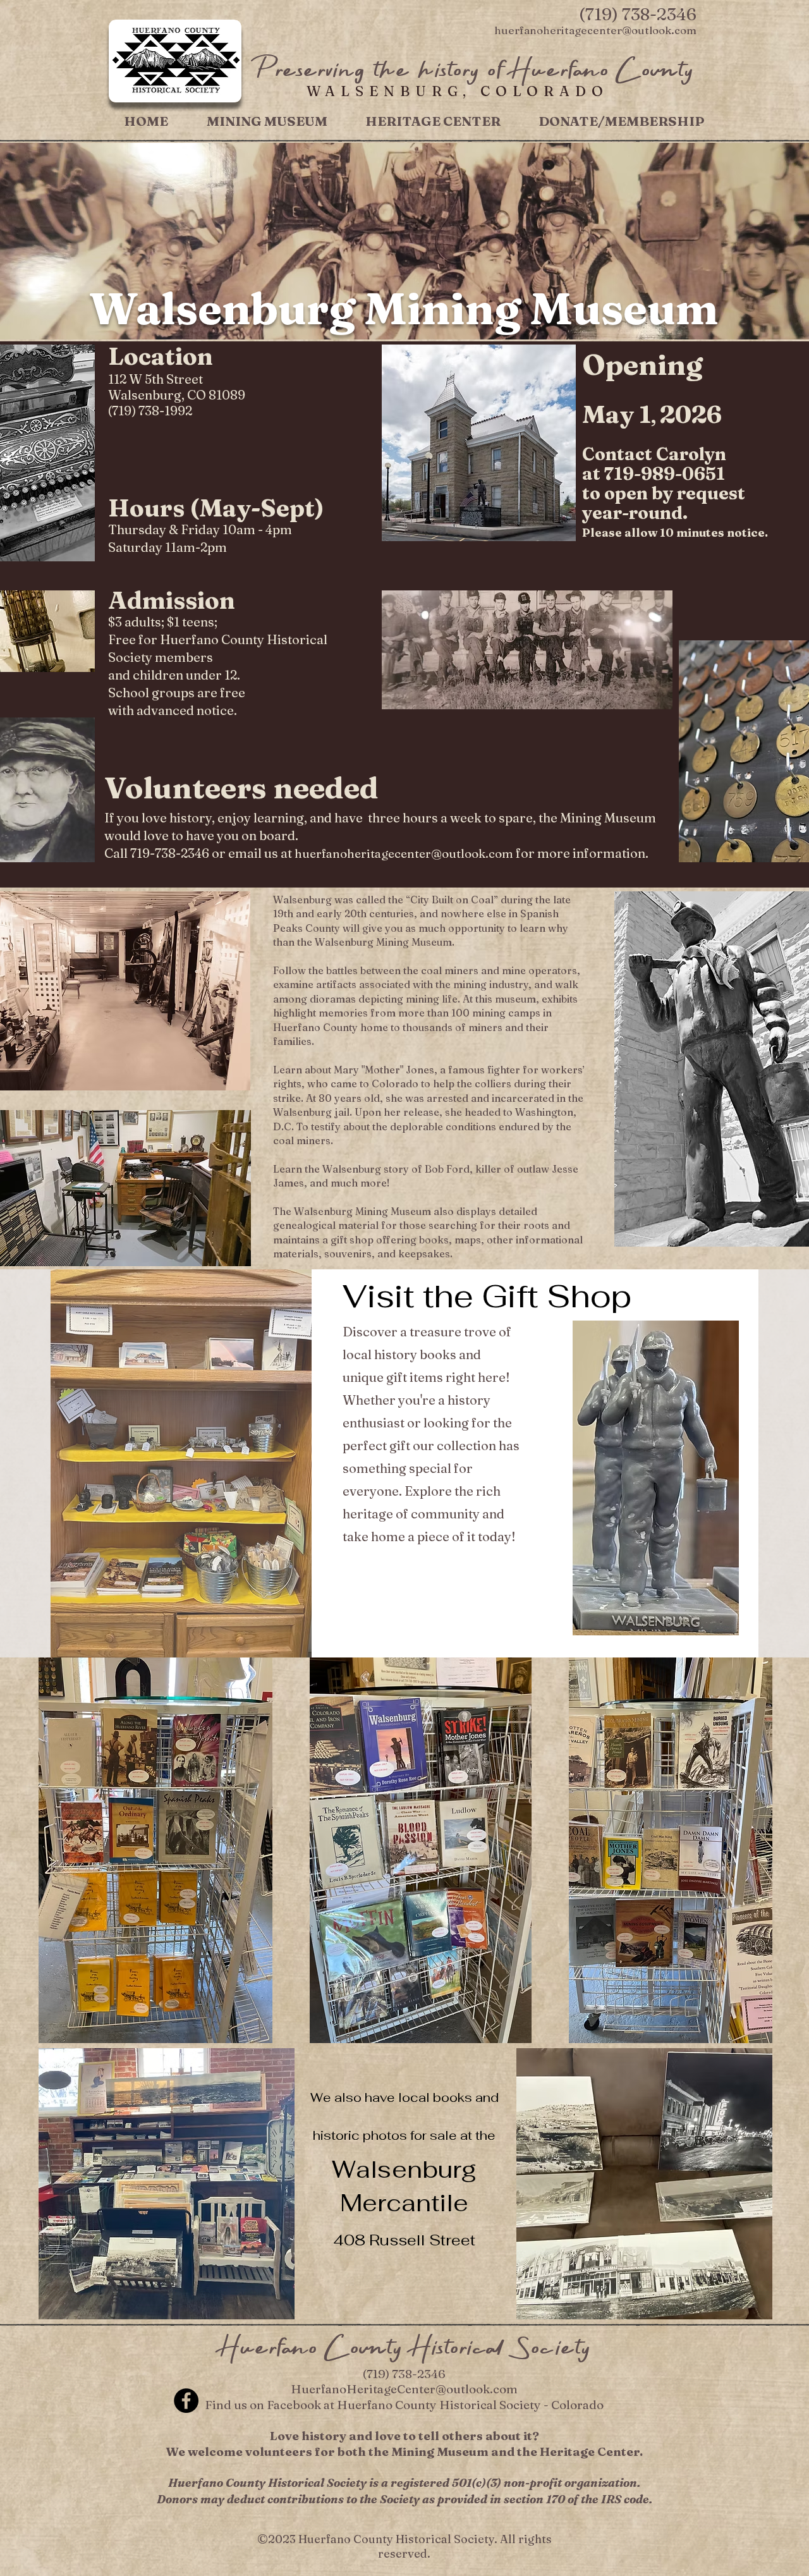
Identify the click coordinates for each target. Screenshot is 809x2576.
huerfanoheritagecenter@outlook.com (404, 853)
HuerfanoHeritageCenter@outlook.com (404, 2389)
